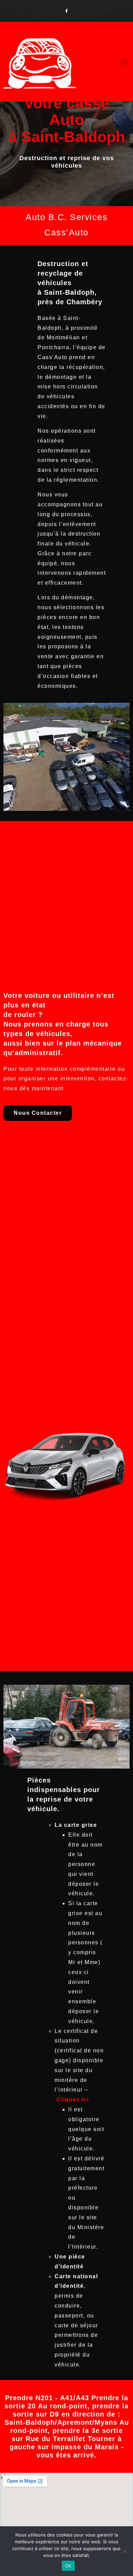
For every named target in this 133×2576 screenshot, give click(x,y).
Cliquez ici (73, 2100)
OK (68, 2566)
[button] (124, 62)
